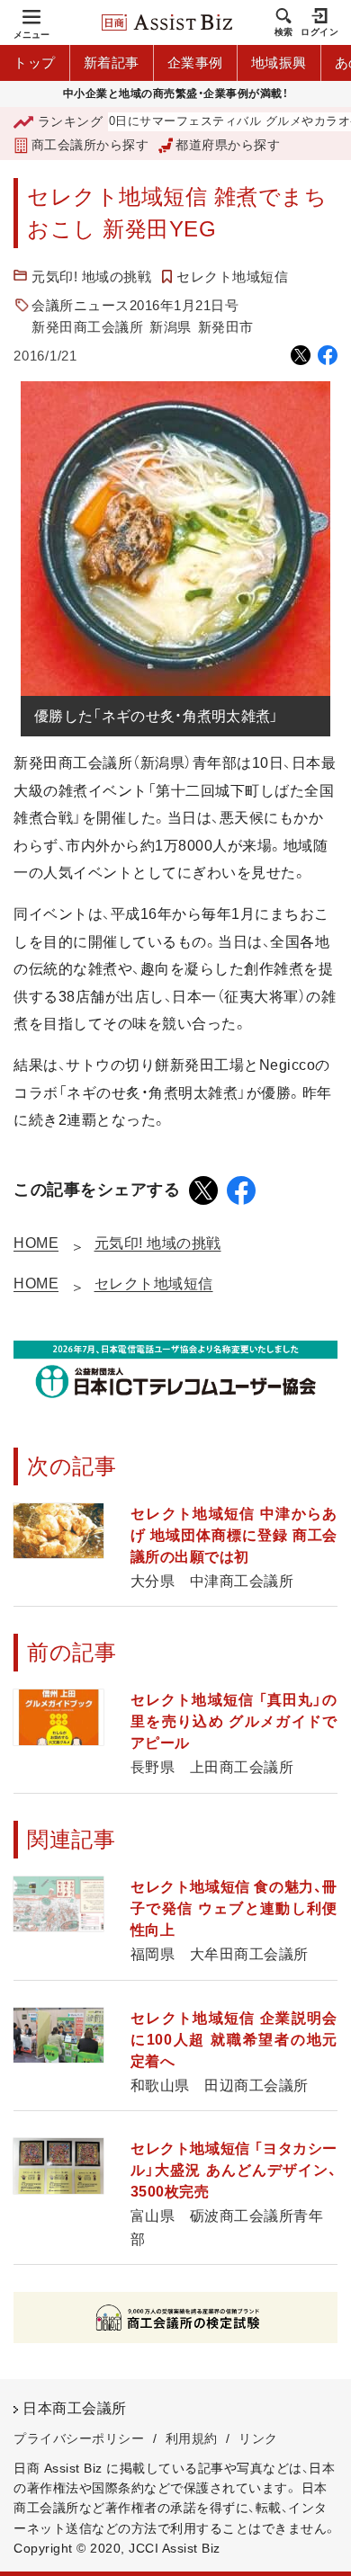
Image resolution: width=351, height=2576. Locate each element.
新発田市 (226, 327)
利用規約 (192, 2438)
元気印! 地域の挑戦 (91, 276)
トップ (35, 62)
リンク (258, 2438)
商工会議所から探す (90, 145)
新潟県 (171, 327)
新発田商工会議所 (87, 327)
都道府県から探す (228, 145)
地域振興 (279, 62)
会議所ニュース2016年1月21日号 (135, 305)
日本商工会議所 (75, 2408)
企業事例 (195, 62)
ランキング (70, 121)
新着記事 (112, 62)
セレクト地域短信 (232, 276)
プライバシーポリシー (79, 2438)
